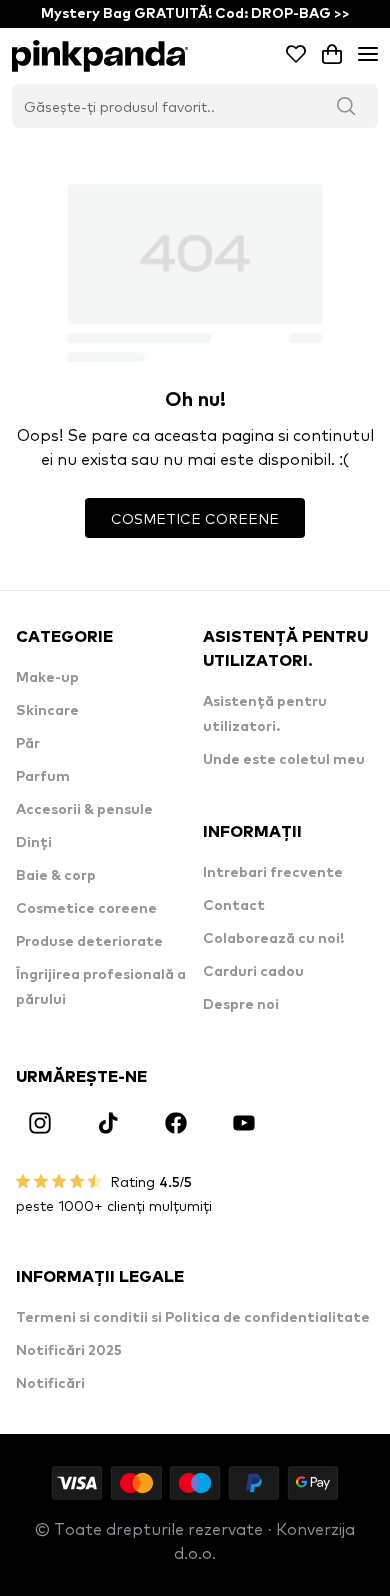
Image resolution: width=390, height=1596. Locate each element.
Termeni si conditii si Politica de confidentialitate (193, 1318)
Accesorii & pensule (84, 810)
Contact (234, 906)
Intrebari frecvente (273, 873)
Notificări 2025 (69, 1351)
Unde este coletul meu (284, 760)
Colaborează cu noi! (273, 939)
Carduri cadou (253, 972)
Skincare (47, 711)
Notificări (50, 1384)
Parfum (43, 777)
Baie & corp (56, 876)
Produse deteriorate (89, 942)
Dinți (34, 843)
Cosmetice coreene (86, 909)
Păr (28, 744)
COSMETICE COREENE (195, 518)
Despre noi (241, 1005)
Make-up (47, 678)
